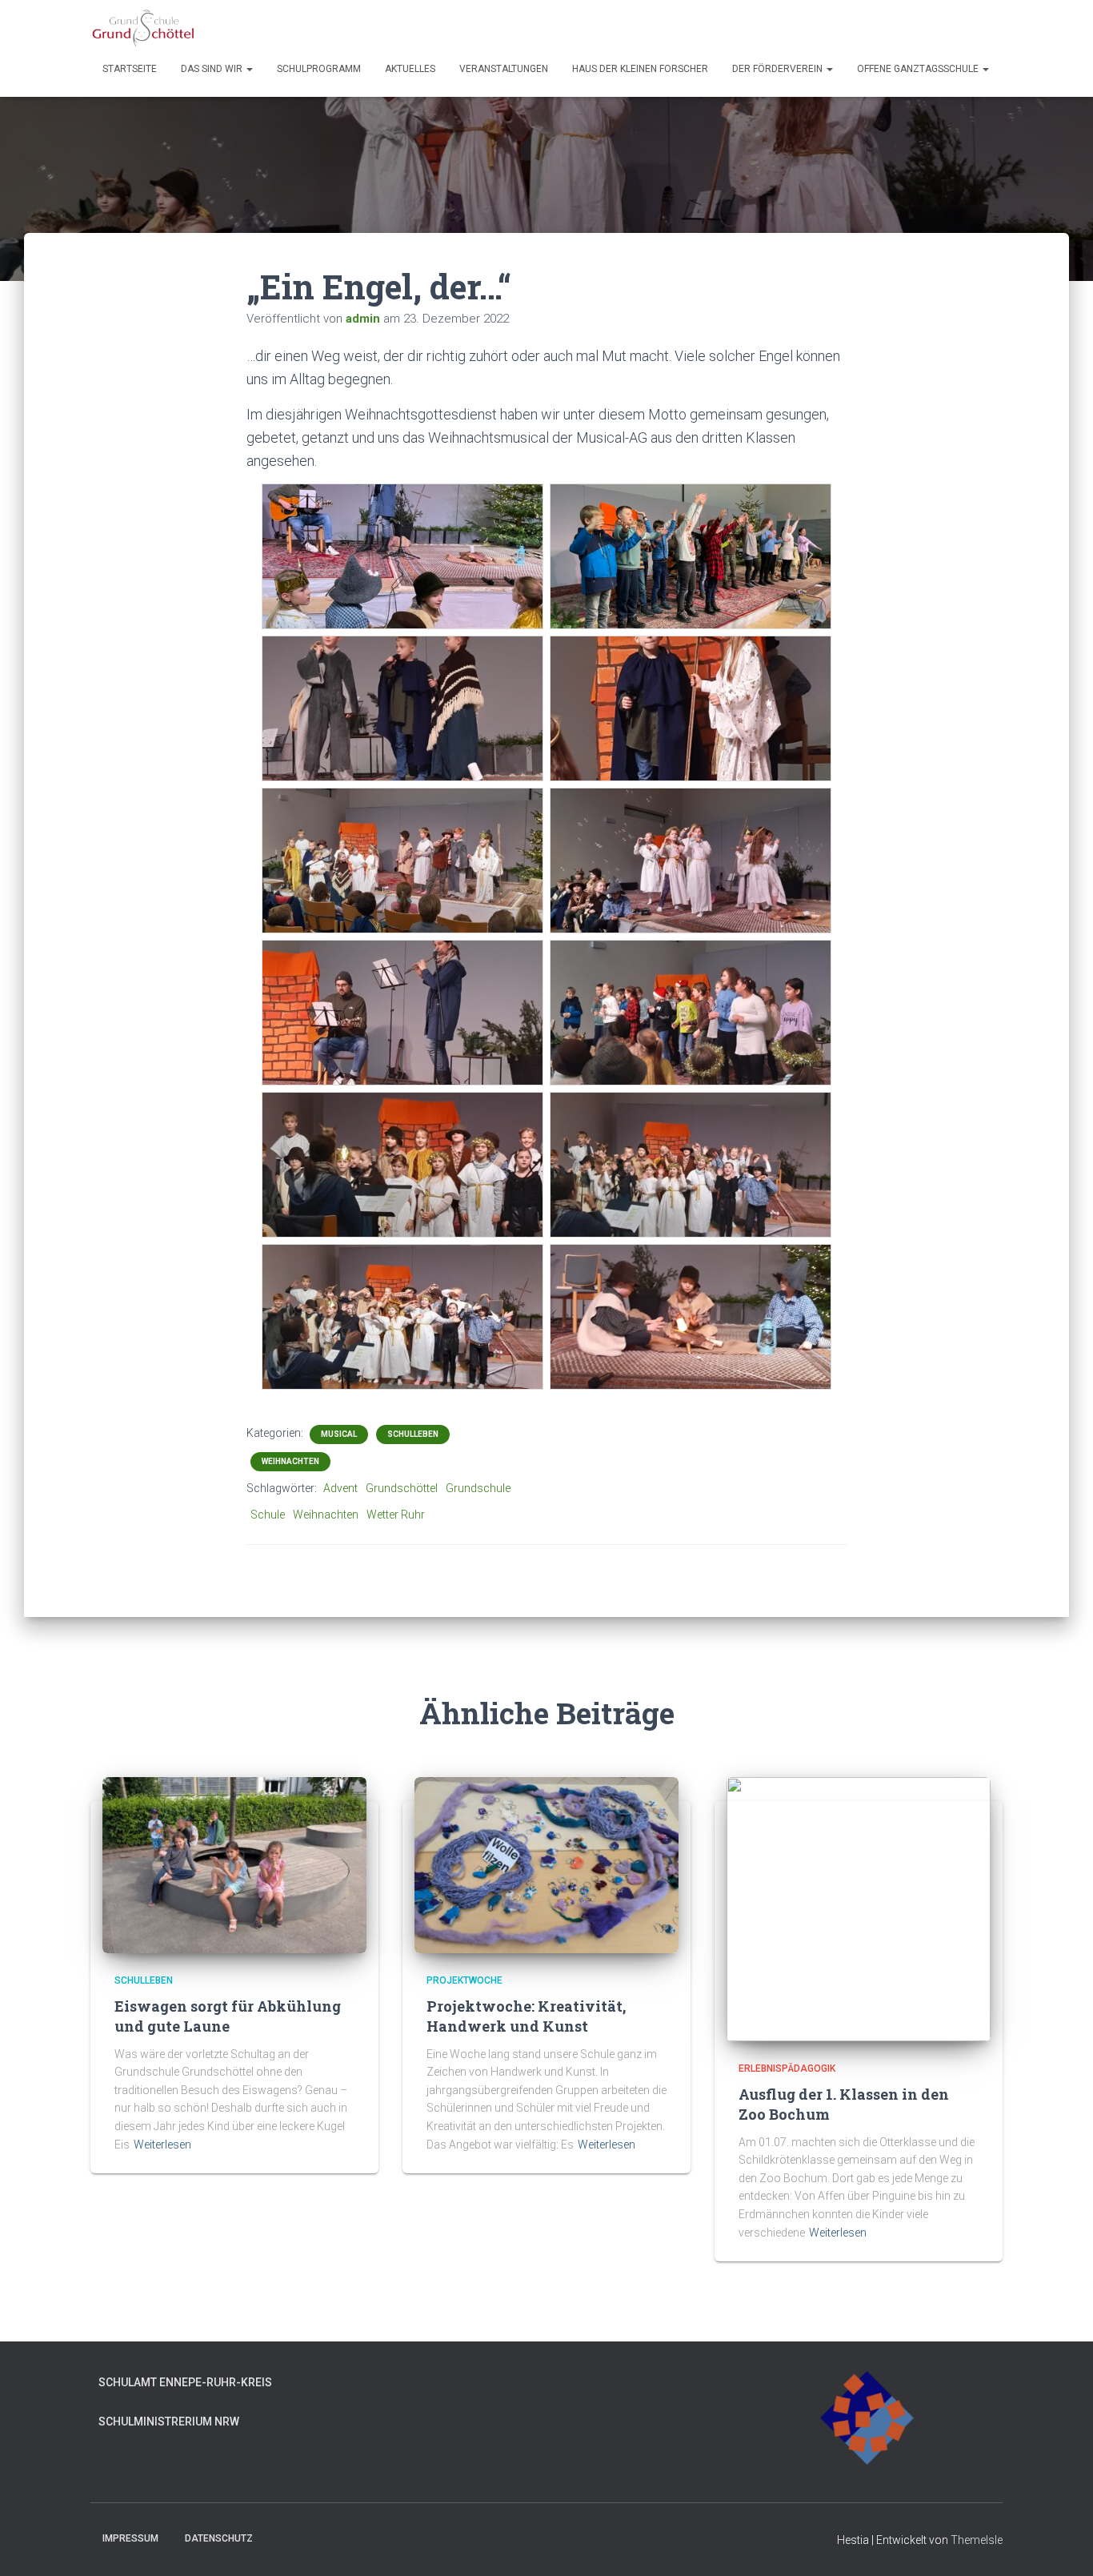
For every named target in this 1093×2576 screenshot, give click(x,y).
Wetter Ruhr (396, 1515)
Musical (339, 1434)
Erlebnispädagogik (787, 2068)
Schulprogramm (319, 69)
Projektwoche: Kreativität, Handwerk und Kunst (526, 2016)
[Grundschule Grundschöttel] (144, 28)
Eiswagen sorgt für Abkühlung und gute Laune (228, 2016)
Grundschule (478, 1488)
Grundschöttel (402, 1488)
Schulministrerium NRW (169, 2422)
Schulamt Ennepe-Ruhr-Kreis (185, 2382)
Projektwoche (464, 1980)
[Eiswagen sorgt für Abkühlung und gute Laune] (234, 1864)
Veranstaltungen (504, 69)
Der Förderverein (779, 69)
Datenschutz (219, 2538)
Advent (340, 1488)
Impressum (130, 2538)
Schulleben (413, 1434)
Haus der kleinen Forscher (640, 69)
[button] (249, 69)
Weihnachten (290, 1461)
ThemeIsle (977, 2540)
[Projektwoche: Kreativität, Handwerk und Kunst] (546, 1864)
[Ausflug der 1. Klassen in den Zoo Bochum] (859, 1908)
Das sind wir (213, 69)
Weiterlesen (162, 2145)
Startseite (130, 69)
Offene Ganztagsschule (919, 69)
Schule (268, 1515)
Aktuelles (410, 69)
